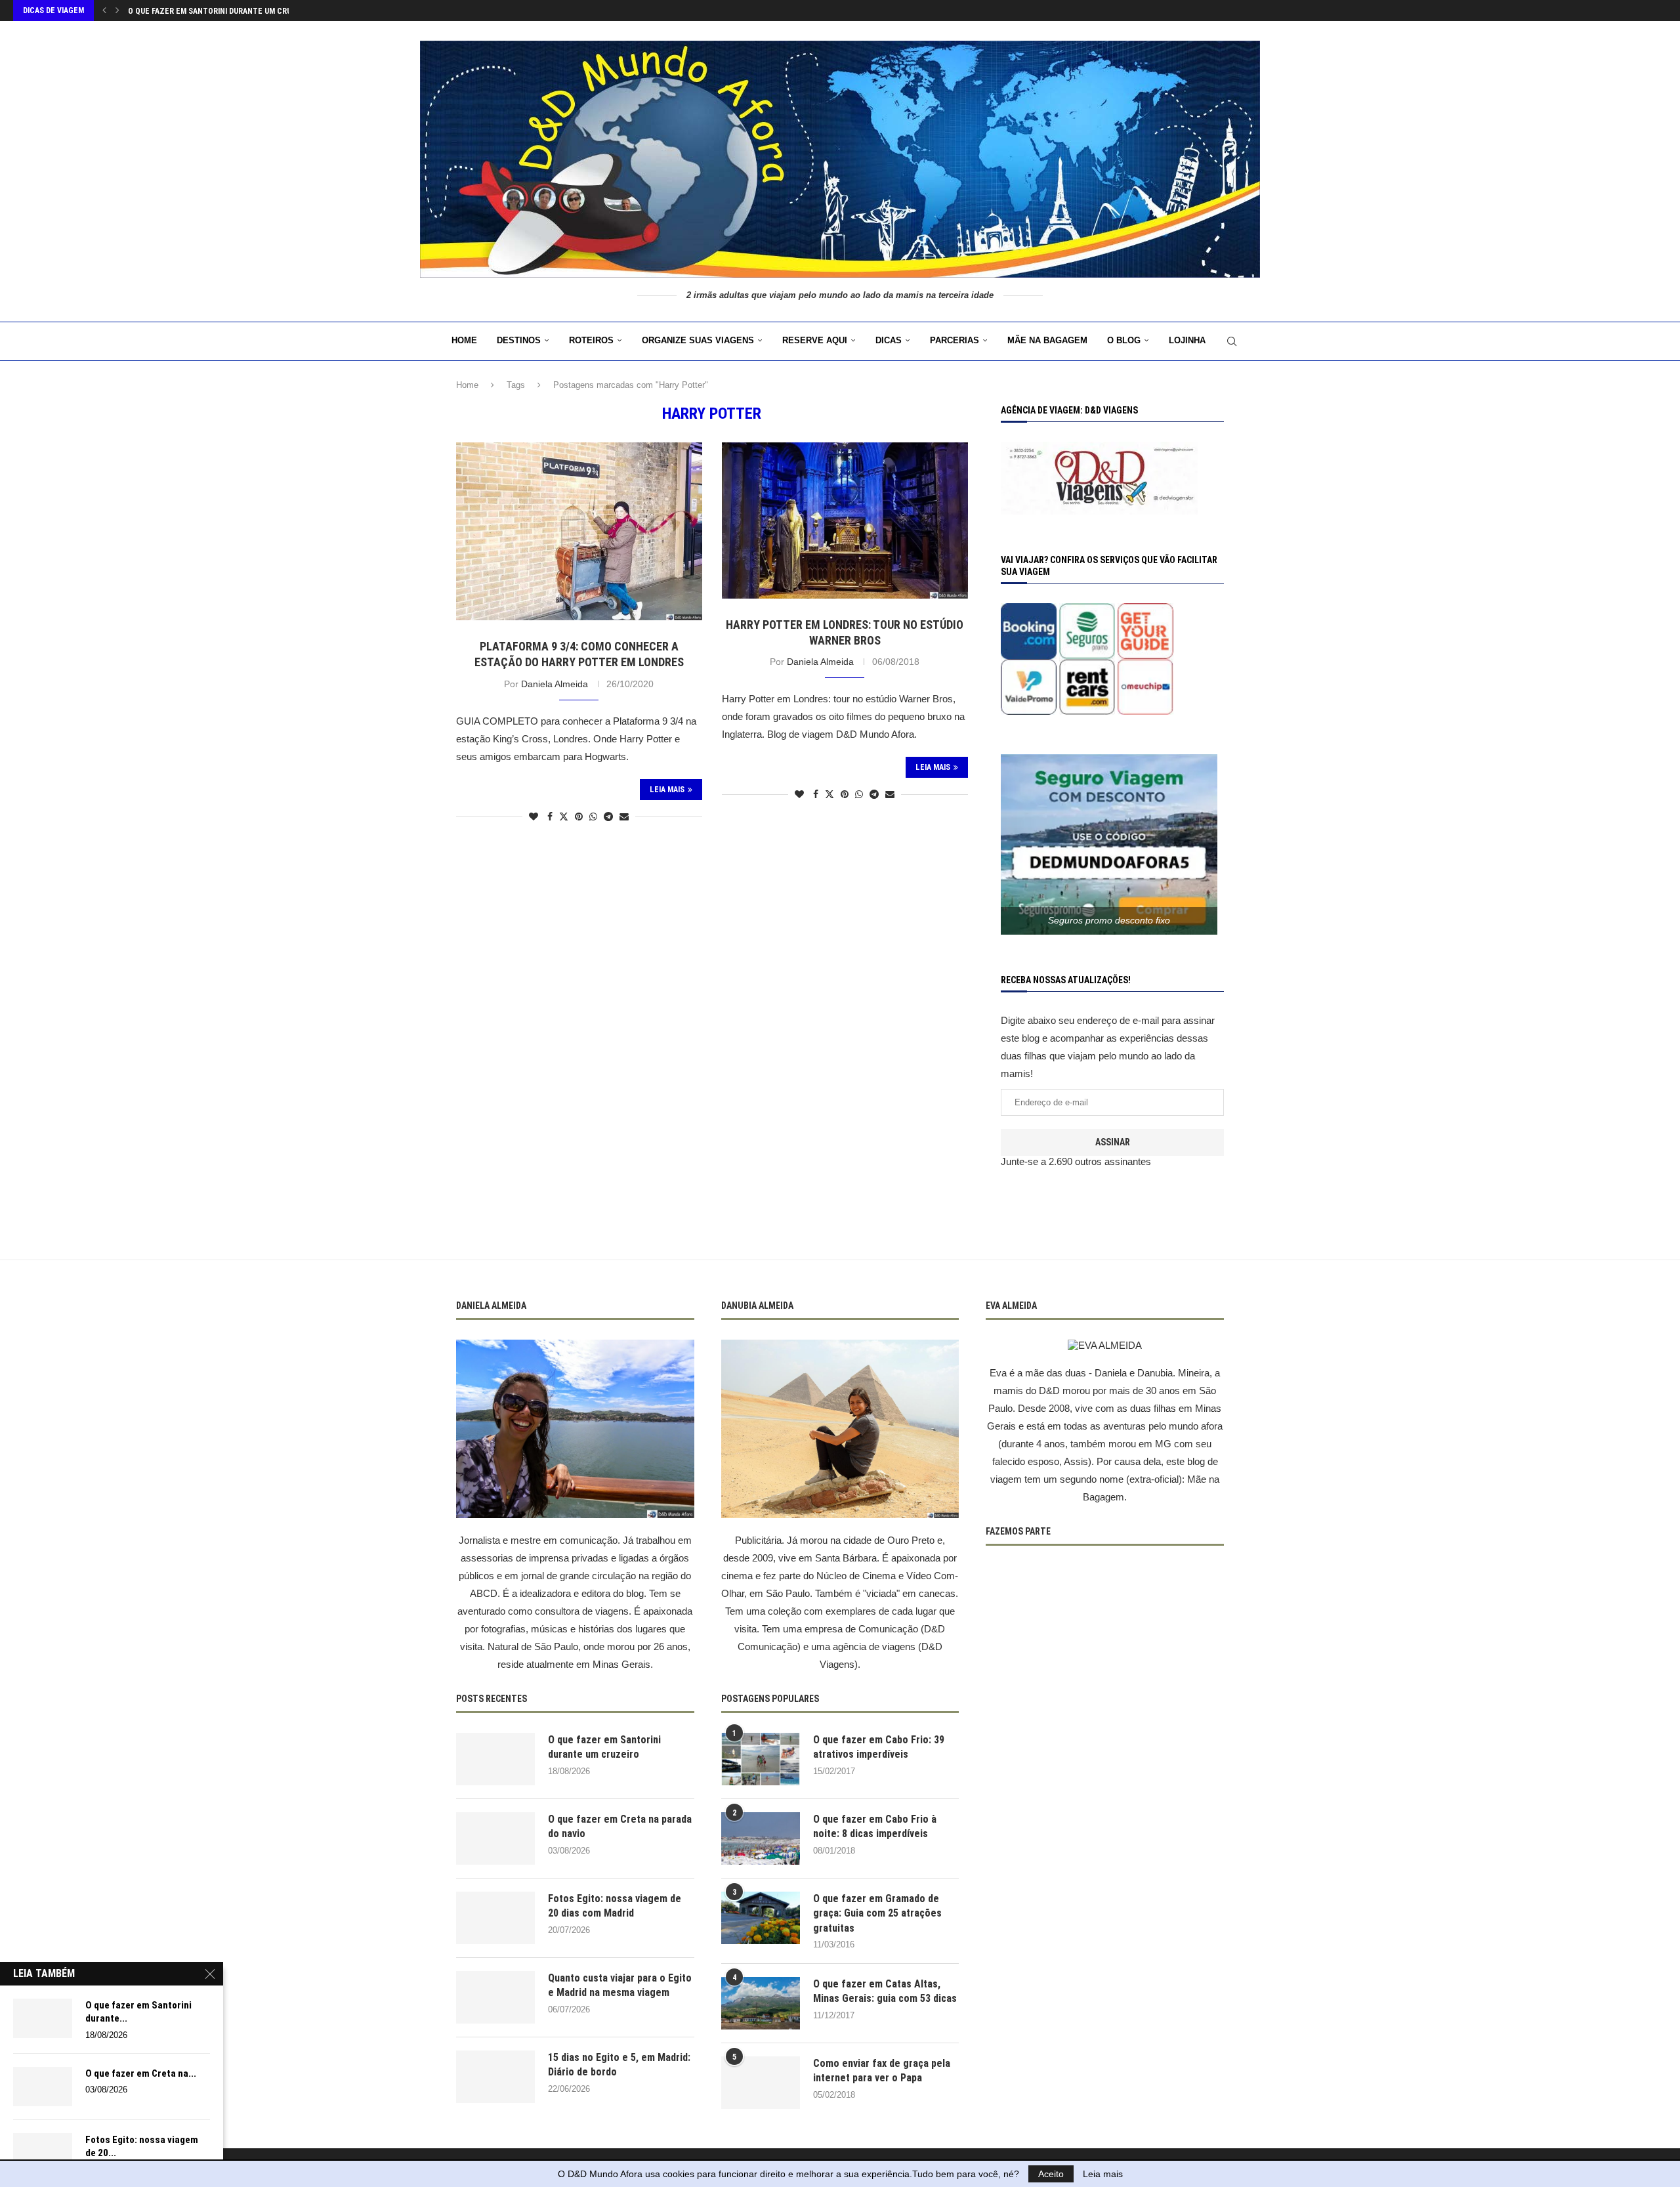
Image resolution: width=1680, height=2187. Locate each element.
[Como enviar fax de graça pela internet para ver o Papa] (761, 2083)
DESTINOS (519, 340)
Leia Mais (667, 790)
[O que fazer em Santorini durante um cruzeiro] (495, 1759)
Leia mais (1103, 2174)
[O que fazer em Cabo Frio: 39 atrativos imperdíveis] (761, 1759)
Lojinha (1187, 340)
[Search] (1232, 341)
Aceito (1051, 2174)
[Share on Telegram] (608, 817)
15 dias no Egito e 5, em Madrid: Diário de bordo (619, 2065)
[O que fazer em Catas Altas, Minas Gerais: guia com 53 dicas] (761, 2003)
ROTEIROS (591, 340)
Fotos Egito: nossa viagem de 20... (142, 2146)
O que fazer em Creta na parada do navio (208, 11)
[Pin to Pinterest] (579, 817)
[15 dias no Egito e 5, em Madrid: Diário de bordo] (495, 2077)
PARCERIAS (955, 340)
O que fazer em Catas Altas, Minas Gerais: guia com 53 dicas (885, 1991)
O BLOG (1124, 340)
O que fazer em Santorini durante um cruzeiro (604, 1747)
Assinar (1113, 1142)
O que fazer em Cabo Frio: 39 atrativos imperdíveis (879, 1747)
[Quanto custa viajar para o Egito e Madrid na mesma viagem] (495, 1997)
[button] (104, 11)
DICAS (889, 340)
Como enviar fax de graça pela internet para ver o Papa (882, 2070)
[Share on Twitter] (564, 816)
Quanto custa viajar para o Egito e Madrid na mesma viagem (620, 1985)
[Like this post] (534, 817)
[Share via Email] (624, 817)
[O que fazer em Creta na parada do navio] (495, 1838)
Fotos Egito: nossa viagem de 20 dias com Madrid (615, 1906)
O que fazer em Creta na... (141, 2073)
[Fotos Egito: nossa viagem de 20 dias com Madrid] (495, 1918)
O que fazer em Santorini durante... (138, 2012)
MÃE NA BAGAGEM (1047, 340)
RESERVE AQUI (815, 340)
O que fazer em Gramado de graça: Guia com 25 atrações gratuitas (877, 1913)
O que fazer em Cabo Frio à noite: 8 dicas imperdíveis (875, 1826)
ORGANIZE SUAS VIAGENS (698, 340)
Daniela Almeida (555, 684)
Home (464, 340)
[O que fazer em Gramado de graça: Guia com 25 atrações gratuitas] (761, 1918)
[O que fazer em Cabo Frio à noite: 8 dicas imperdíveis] (761, 1838)
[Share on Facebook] (550, 817)
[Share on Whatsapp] (593, 817)
